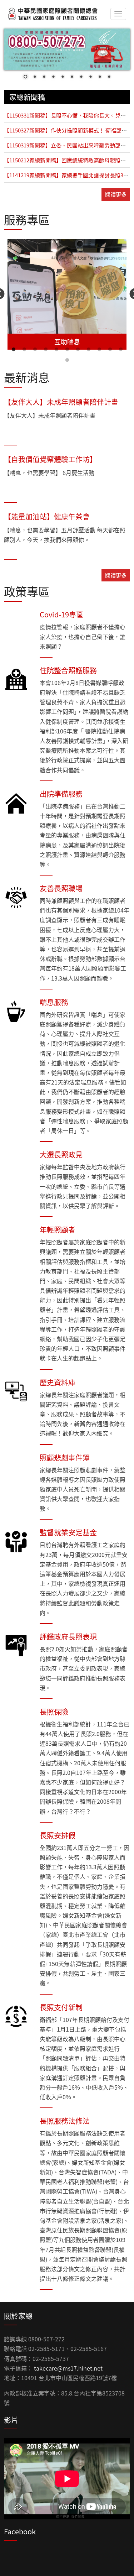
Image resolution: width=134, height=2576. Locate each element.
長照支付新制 (61, 2007)
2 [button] (24, 350)
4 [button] (46, 350)
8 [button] (89, 350)
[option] (67, 294)
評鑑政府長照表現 (68, 1637)
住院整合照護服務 (68, 670)
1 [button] (14, 350)
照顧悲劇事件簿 (65, 1457)
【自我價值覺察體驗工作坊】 (50, 459)
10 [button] (110, 350)
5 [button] (56, 350)
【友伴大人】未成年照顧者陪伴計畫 (61, 402)
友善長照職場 (61, 888)
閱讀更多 (116, 194)
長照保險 (54, 1712)
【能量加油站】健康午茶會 (47, 516)
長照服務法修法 (65, 2121)
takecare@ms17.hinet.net (68, 2368)
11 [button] (121, 350)
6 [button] (67, 350)
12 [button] (67, 360)
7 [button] (78, 350)
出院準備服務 (61, 794)
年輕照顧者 (58, 1230)
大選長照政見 (61, 1154)
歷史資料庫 (58, 1382)
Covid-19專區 (61, 614)
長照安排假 (58, 1835)
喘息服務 (54, 1002)
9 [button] (99, 350)
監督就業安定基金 (68, 1532)
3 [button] (35, 350)
